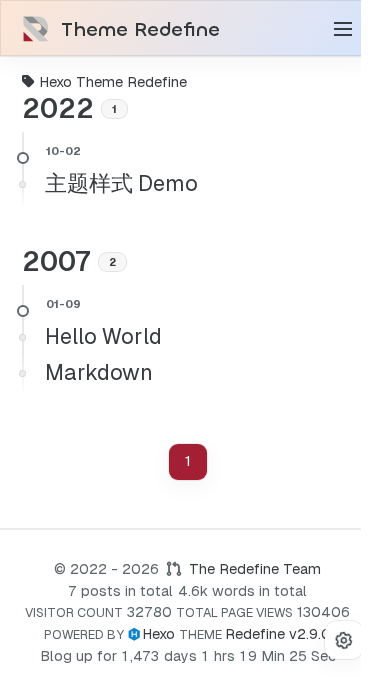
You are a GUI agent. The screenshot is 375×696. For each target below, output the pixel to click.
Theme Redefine (140, 30)
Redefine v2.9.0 (278, 634)
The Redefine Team (255, 569)
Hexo (158, 634)
